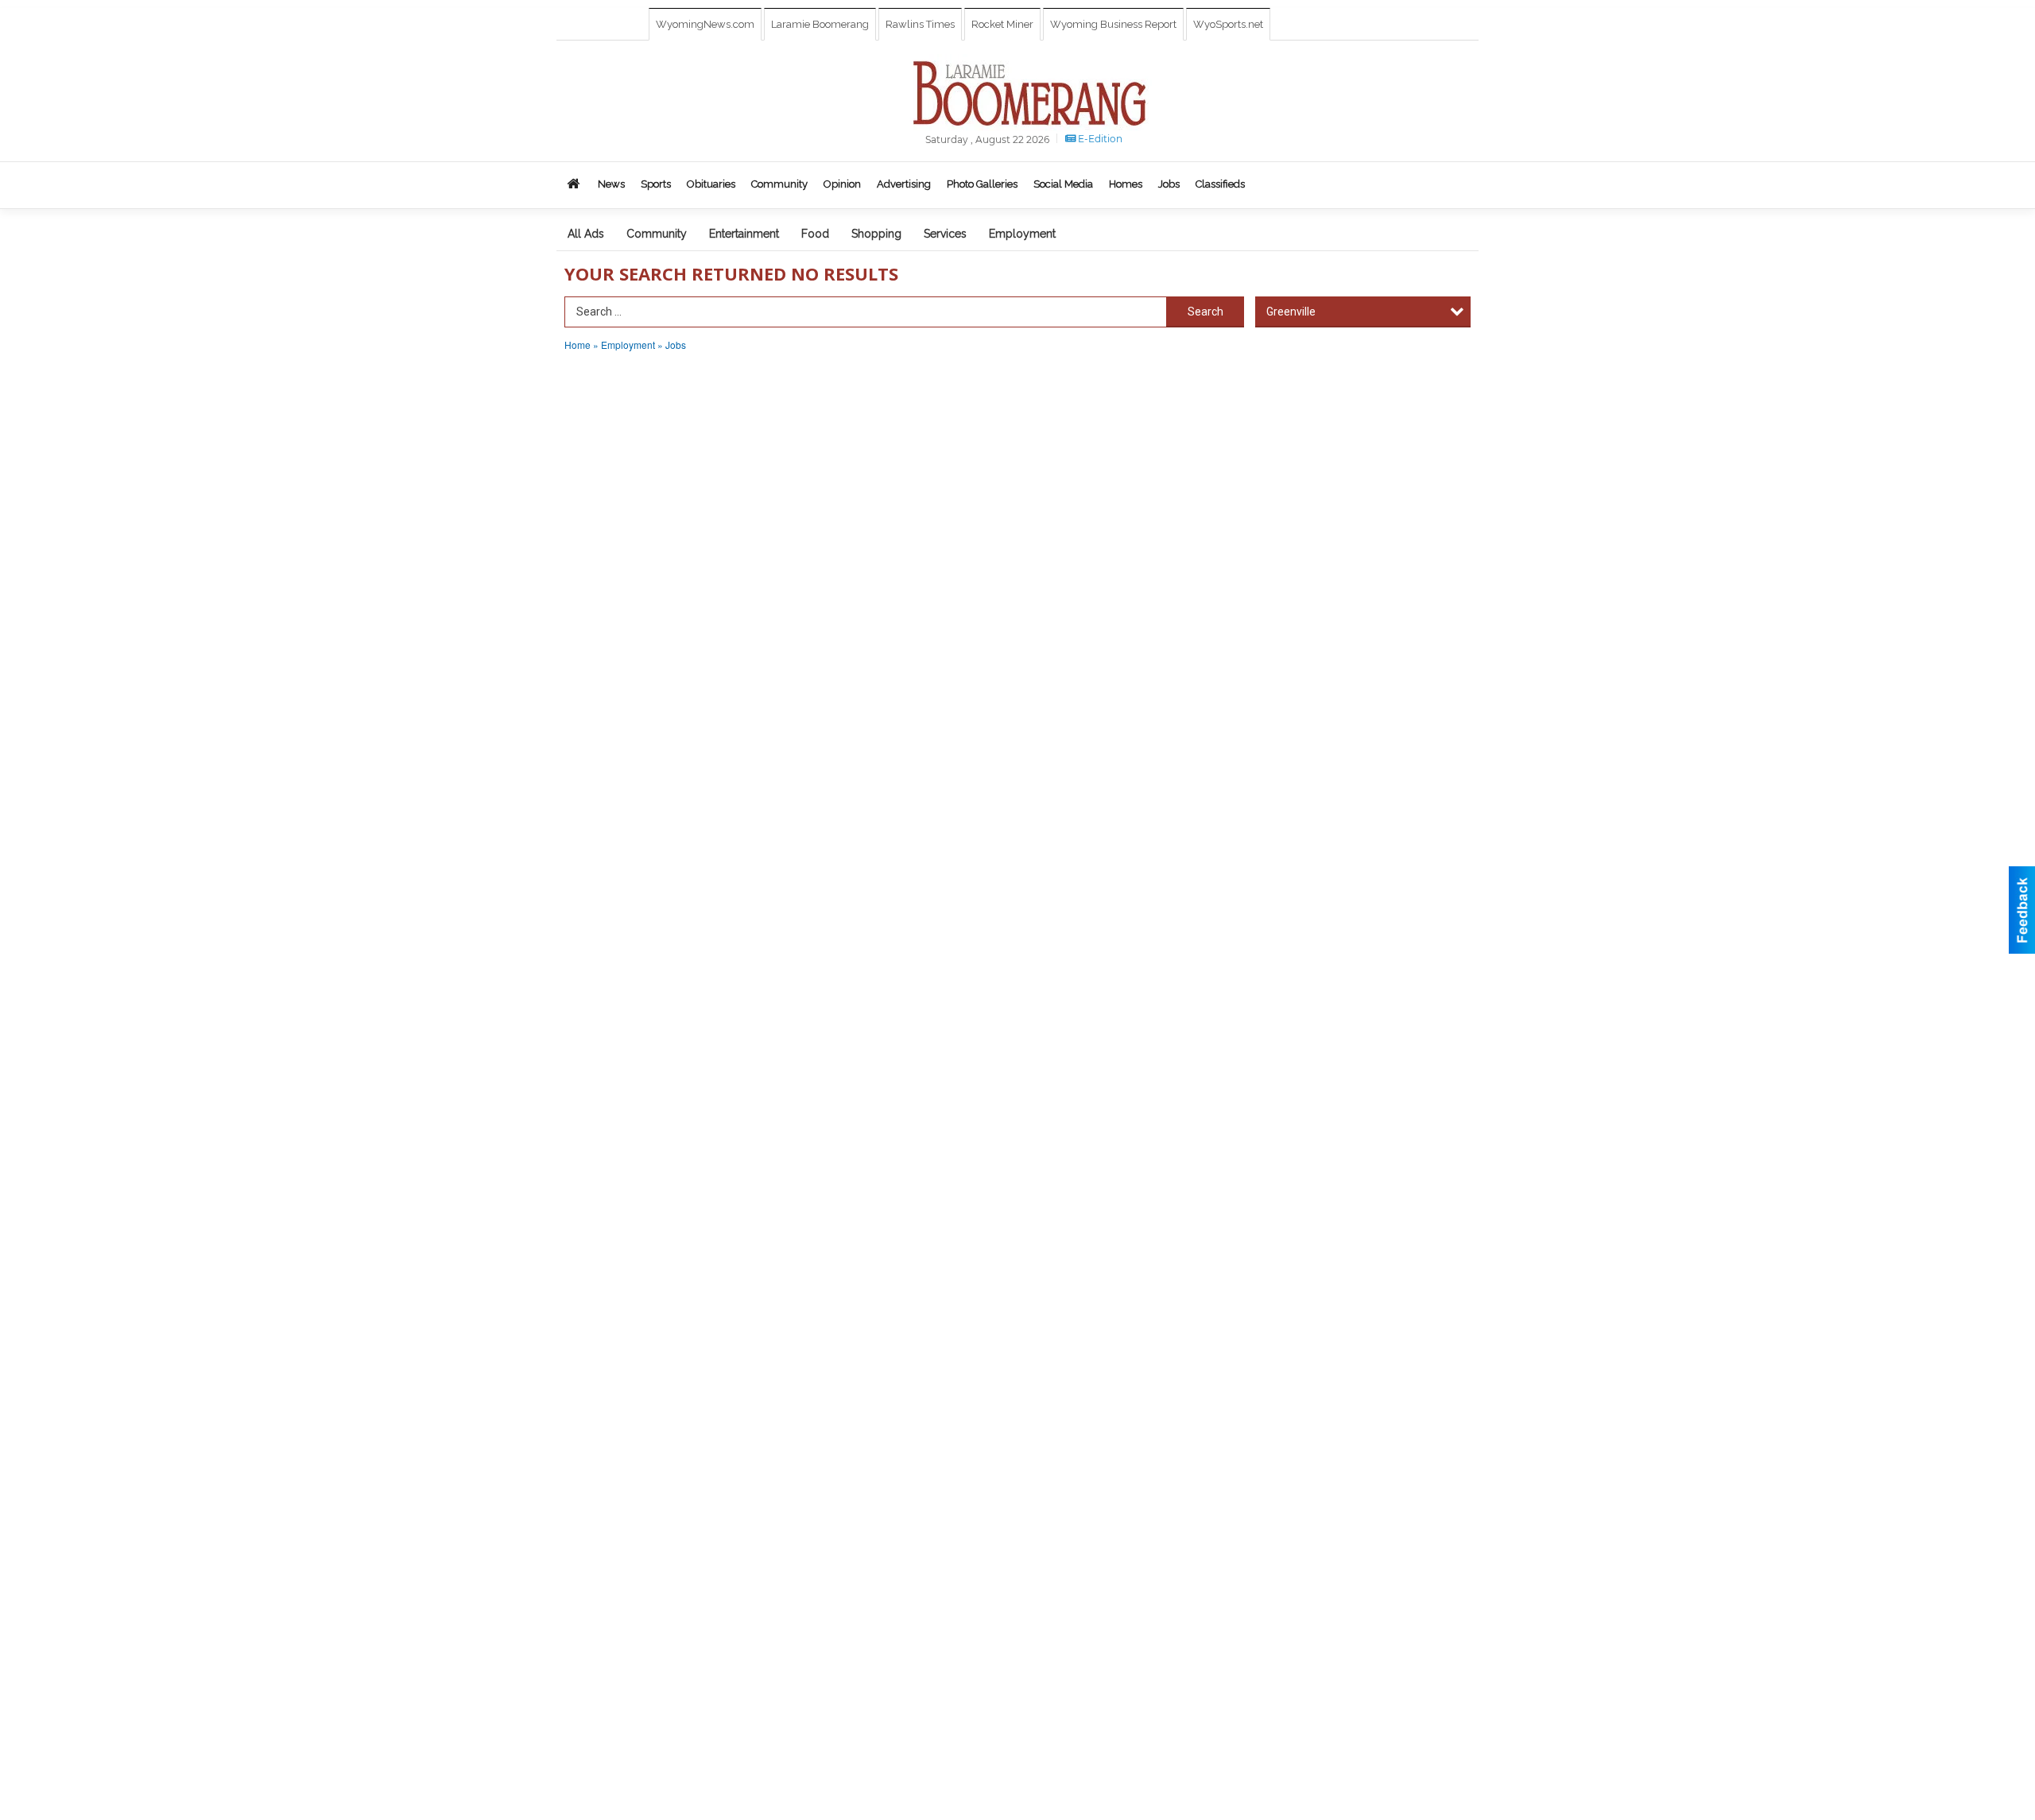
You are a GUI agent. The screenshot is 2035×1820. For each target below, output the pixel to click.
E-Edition (1099, 139)
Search (1205, 312)
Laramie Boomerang (820, 24)
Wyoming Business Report (1113, 24)
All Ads (586, 234)
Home (578, 345)
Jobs (676, 345)
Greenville (1291, 312)
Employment (1022, 234)
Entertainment (744, 234)
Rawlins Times (920, 24)
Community (657, 234)
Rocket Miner (1002, 24)
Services (945, 234)
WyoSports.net (1228, 24)
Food (815, 234)
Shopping (876, 234)
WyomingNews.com (705, 24)
